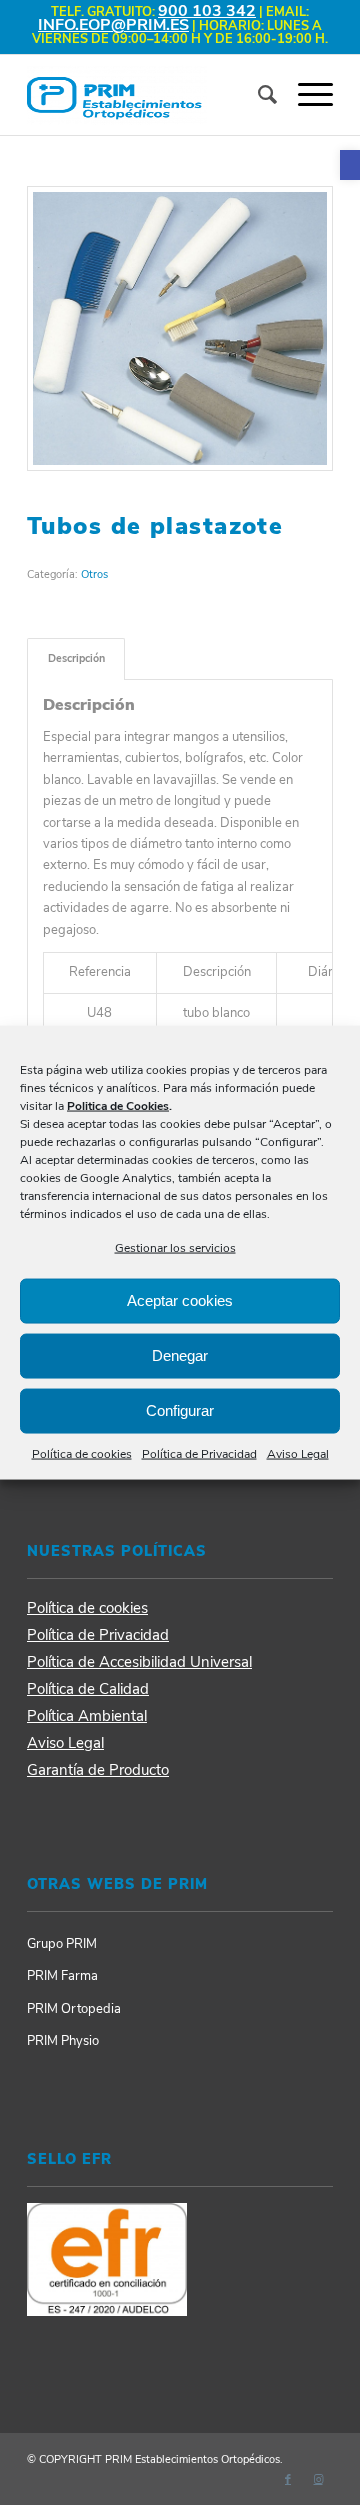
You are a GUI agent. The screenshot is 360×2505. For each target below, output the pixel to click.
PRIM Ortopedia (74, 2009)
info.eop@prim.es (113, 25)
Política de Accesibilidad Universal (139, 1662)
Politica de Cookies (118, 1105)
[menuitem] (258, 95)
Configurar (180, 1410)
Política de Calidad (88, 1689)
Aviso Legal (298, 1454)
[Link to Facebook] (288, 2480)
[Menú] (305, 95)
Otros (94, 574)
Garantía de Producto (98, 1770)
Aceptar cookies (180, 1300)
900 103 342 (207, 11)
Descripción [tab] (76, 658)
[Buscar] (258, 95)
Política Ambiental (87, 1716)
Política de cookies (82, 1454)
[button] (350, 165)
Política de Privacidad (199, 1454)
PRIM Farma (62, 1976)
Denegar (180, 1355)
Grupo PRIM (62, 1944)
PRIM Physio (63, 2041)
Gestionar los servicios (175, 1247)
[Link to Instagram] (318, 2480)
